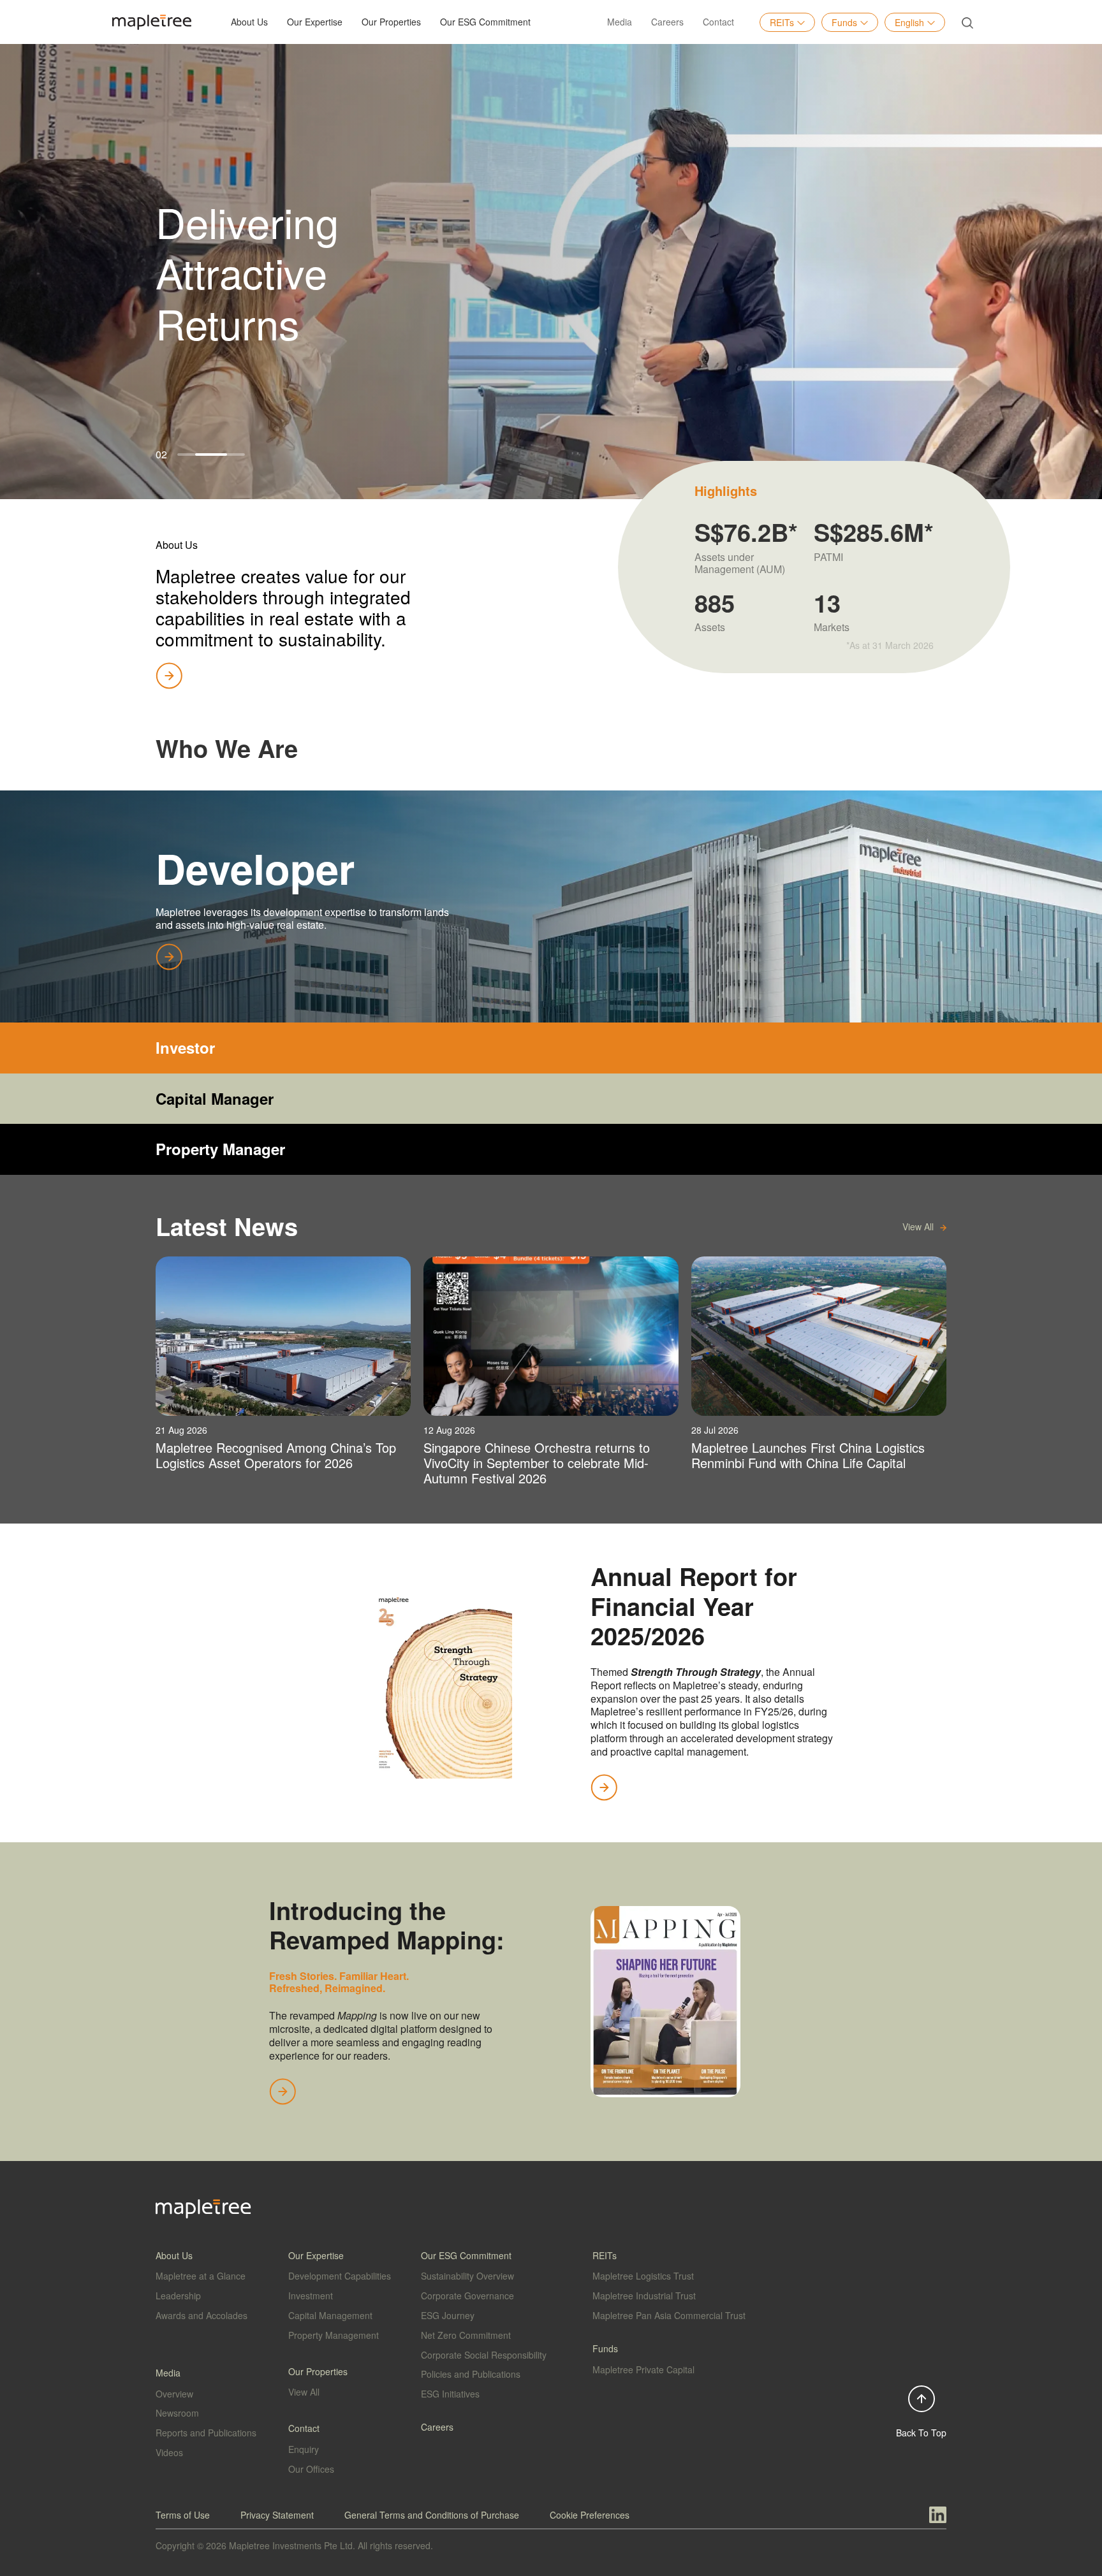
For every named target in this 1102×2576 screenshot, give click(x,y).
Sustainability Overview (467, 2276)
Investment (311, 2296)
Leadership (178, 2296)
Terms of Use (183, 2515)
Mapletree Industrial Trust (644, 2296)
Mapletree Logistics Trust (643, 2276)
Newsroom (177, 2413)
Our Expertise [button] (315, 22)
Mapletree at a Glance (201, 2276)
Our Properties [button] (391, 22)
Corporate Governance (467, 2296)
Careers (667, 22)
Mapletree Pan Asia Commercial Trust (669, 2315)
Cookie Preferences (590, 2515)
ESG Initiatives (450, 2394)
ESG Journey (448, 2315)
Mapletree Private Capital (643, 2369)
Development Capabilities (340, 2276)
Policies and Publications (471, 2374)
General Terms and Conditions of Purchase (432, 2515)
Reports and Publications (206, 2433)
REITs (782, 22)
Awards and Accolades (202, 2315)
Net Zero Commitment (466, 2335)
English (909, 22)
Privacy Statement (277, 2515)
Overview (174, 2394)
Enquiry (304, 2449)
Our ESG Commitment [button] (485, 22)
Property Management (334, 2335)
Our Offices (311, 2469)
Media (620, 22)
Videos (169, 2452)
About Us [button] (249, 22)
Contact (718, 22)
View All (304, 2392)
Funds (844, 22)
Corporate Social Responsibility (484, 2355)
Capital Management (330, 2315)
